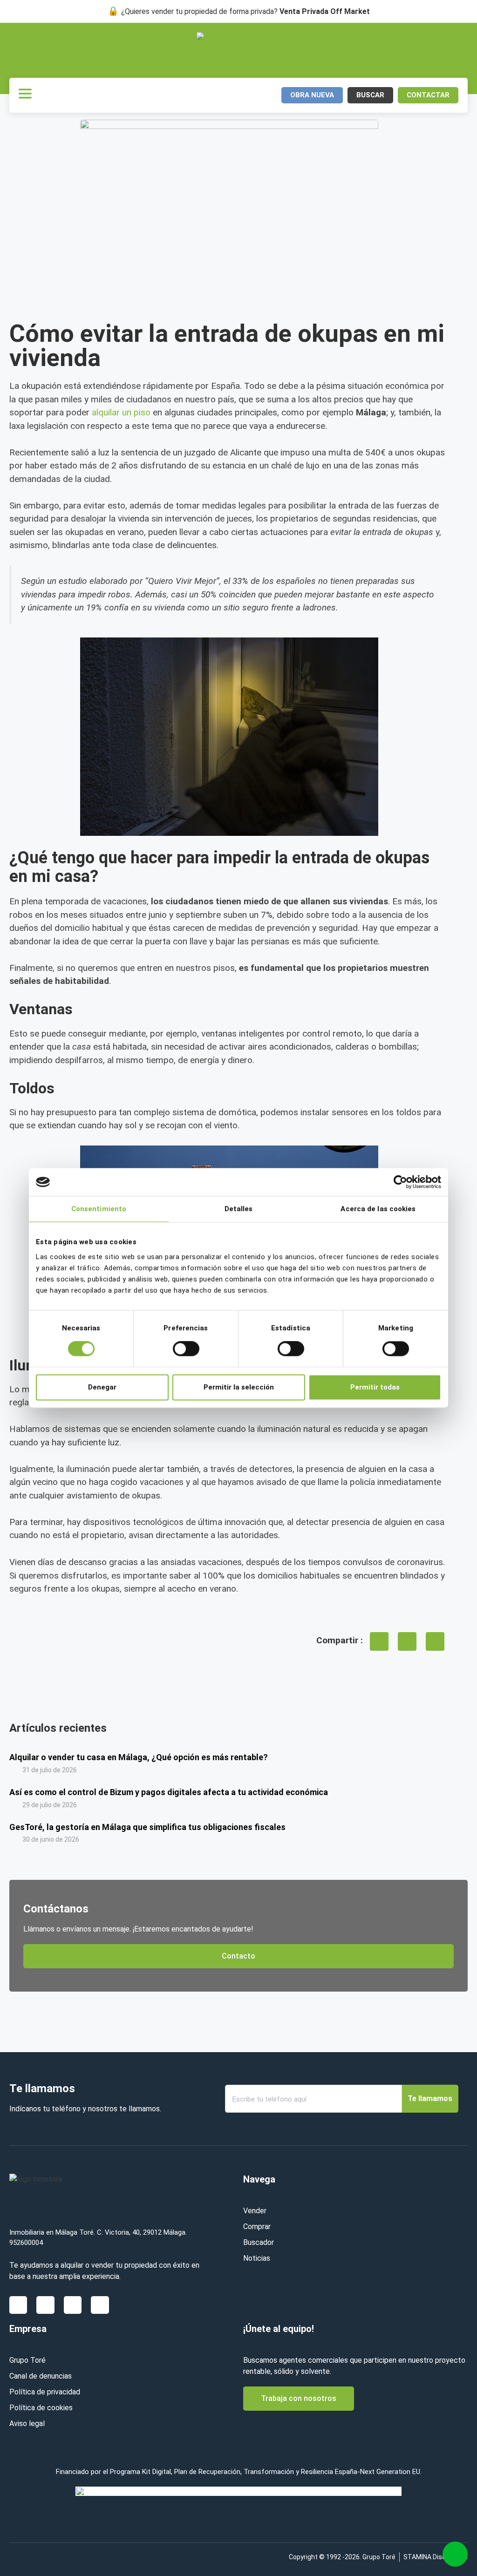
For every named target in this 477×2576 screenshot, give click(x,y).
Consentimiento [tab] (99, 1209)
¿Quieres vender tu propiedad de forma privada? (245, 11)
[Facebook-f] (18, 2305)
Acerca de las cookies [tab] (378, 1209)
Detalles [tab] (239, 1209)
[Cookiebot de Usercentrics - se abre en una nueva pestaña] (400, 1182)
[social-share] (379, 1641)
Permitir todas (375, 1387)
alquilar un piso (121, 412)
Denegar (102, 1387)
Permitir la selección (239, 1387)
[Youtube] (100, 2305)
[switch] (186, 1349)
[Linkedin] (45, 2305)
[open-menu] (25, 95)
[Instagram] (73, 2305)
